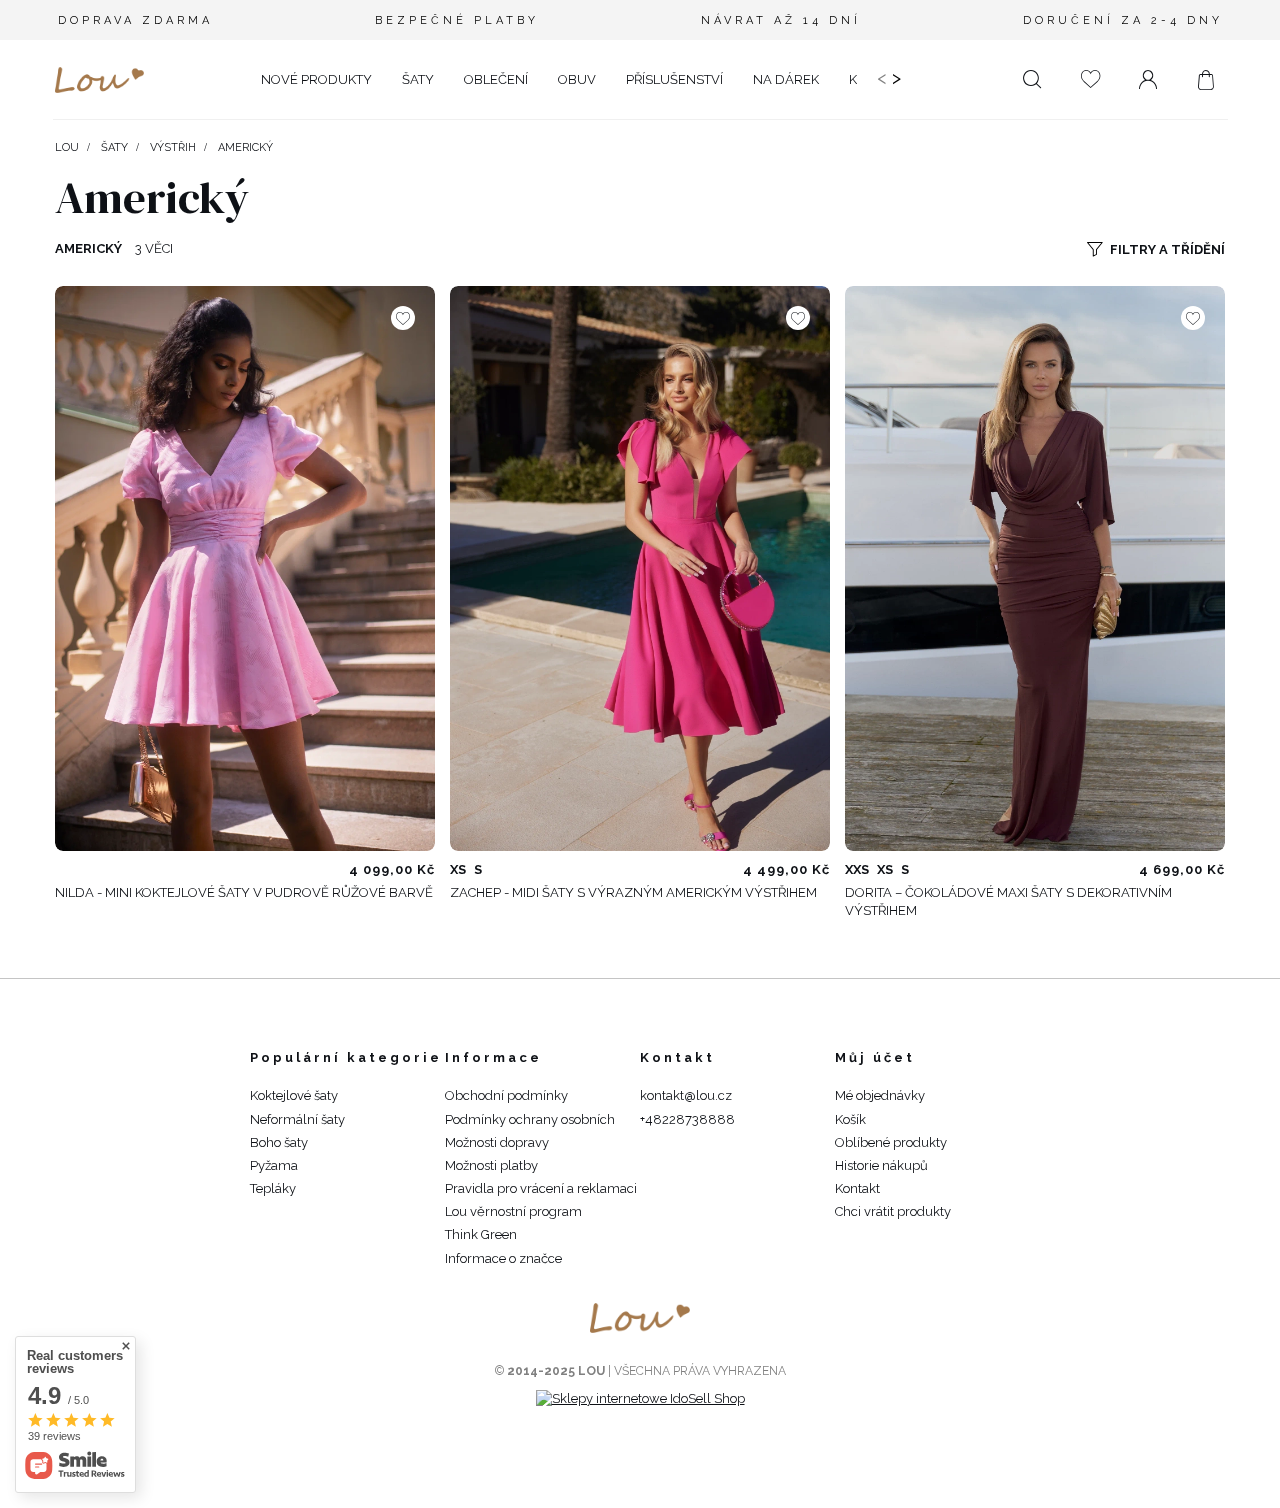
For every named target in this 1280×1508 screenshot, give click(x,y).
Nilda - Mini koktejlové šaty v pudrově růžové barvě (244, 892)
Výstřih (173, 147)
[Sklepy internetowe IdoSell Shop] (640, 1398)
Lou (67, 147)
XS (458, 869)
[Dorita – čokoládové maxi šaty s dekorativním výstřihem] (1035, 568)
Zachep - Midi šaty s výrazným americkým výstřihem (633, 892)
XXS (857, 869)
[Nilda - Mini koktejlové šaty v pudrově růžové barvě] (245, 568)
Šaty (114, 147)
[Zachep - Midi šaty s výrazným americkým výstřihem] (640, 568)
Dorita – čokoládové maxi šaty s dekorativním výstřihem (1008, 901)
